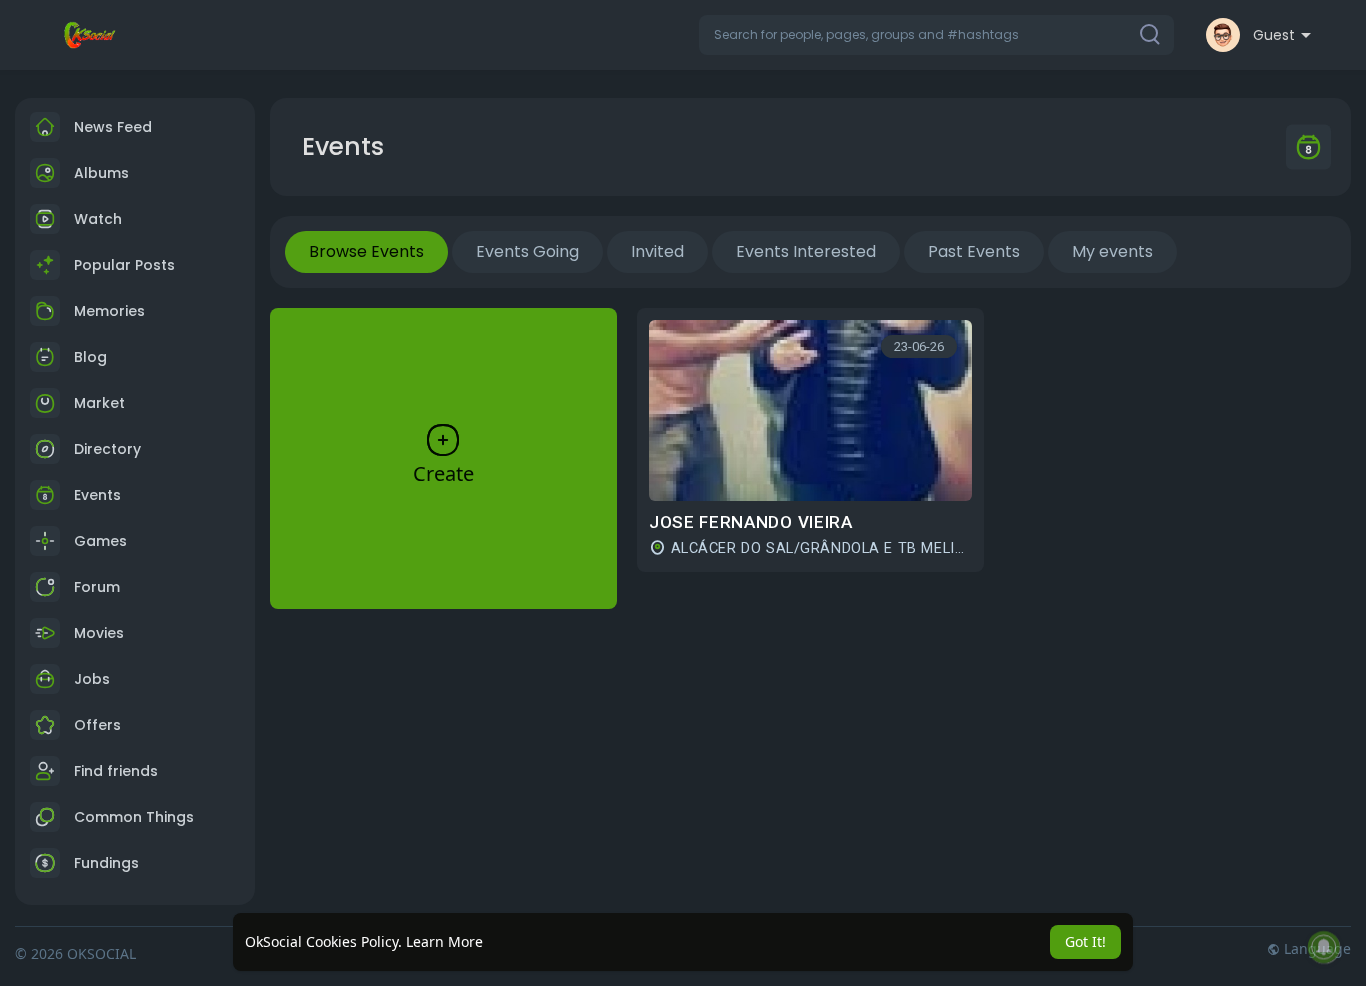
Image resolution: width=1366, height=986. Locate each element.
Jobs (92, 679)
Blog (90, 357)
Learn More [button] (444, 941)
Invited (657, 251)
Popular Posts (124, 265)
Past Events (974, 251)
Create (443, 473)
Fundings (106, 863)
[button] (936, 35)
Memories (109, 311)
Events (97, 495)
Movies (99, 633)
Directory (107, 449)
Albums (101, 173)
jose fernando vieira (751, 522)
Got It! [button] (1085, 941)
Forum (97, 587)
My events (1112, 251)
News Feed (113, 127)
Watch (96, 219)
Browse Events (366, 251)
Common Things (134, 817)
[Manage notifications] (1324, 947)
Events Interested (806, 251)
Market (99, 403)
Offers (97, 725)
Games (100, 541)
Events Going (527, 251)
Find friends (116, 771)
